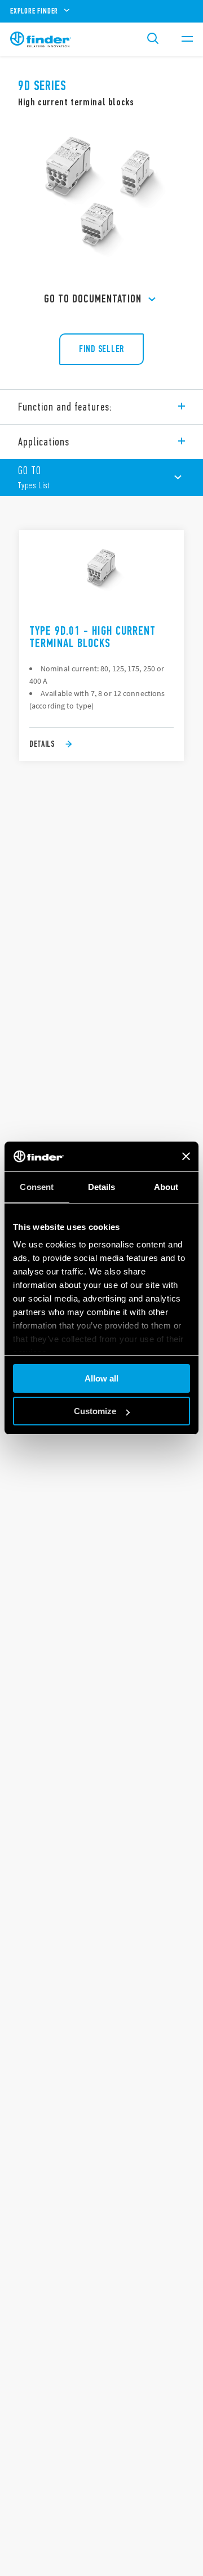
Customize (95, 1411)
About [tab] (166, 1187)
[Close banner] (186, 1156)
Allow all (101, 1378)
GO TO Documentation (93, 299)
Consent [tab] (37, 1187)
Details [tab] (102, 1187)
